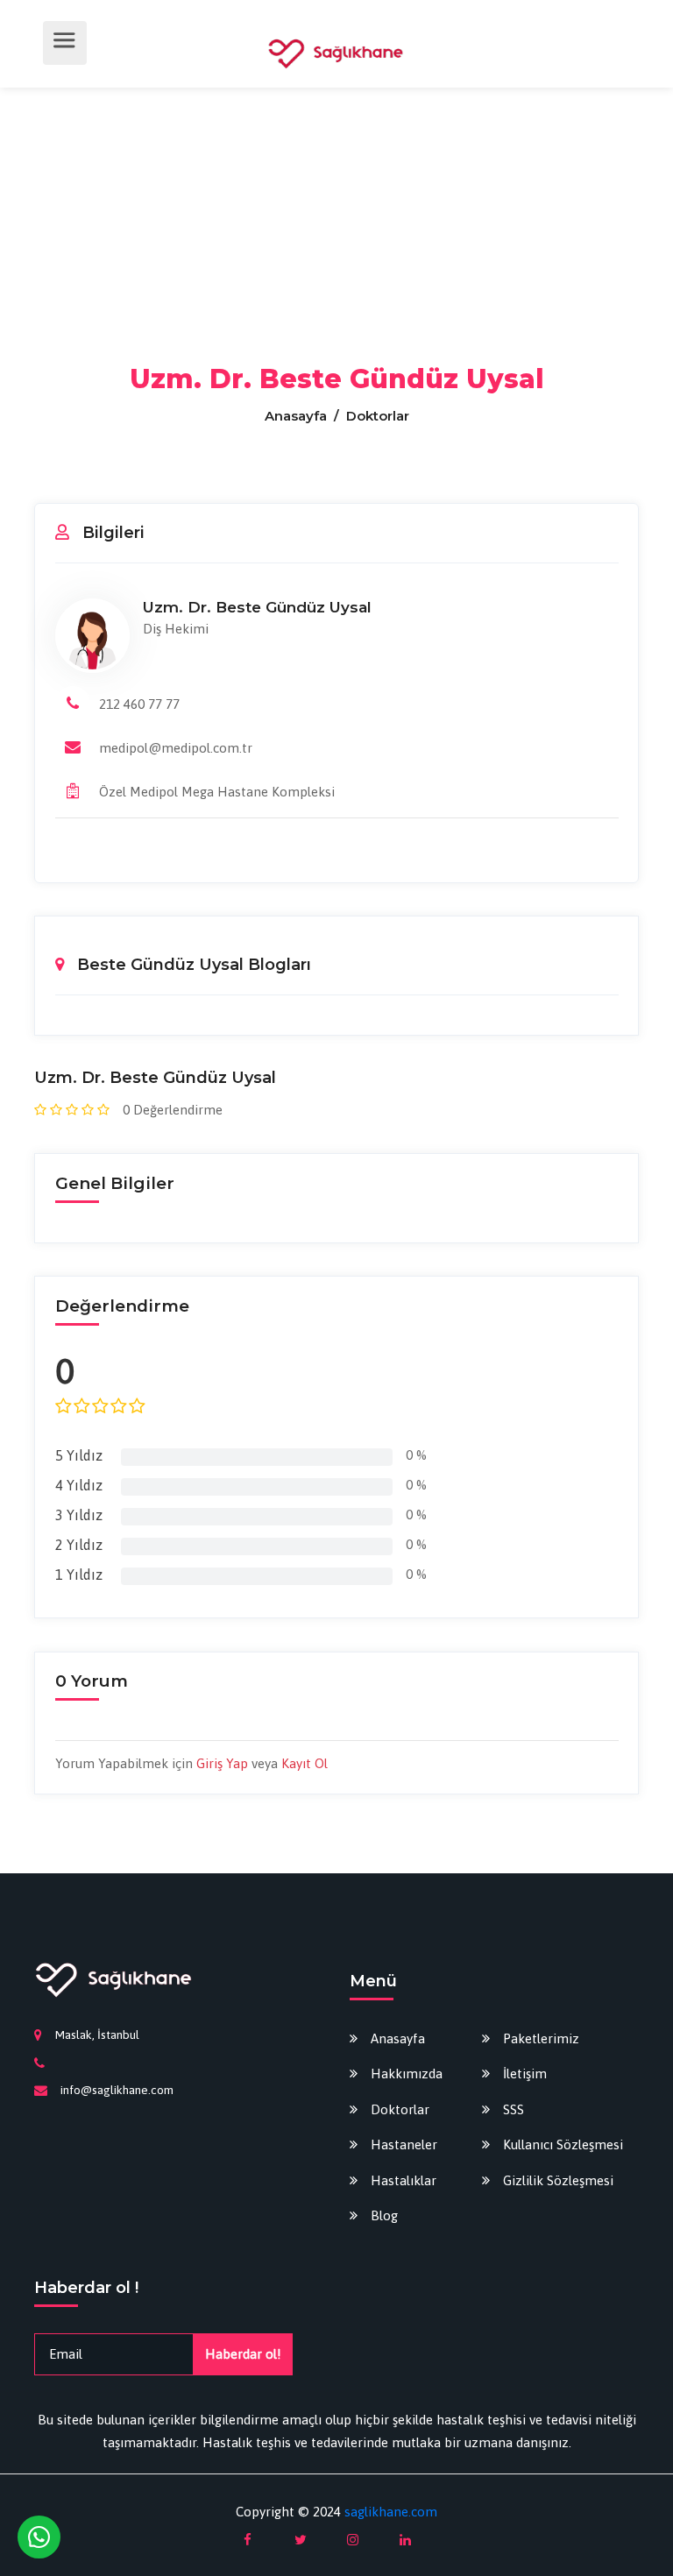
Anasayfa (298, 416)
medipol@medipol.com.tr (176, 748)
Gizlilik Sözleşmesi (558, 2180)
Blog (384, 2215)
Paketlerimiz (541, 2038)
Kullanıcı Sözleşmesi (563, 2144)
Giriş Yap (222, 1763)
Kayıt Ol (305, 1763)
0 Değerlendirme (173, 1110)
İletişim (525, 2074)
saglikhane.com (391, 2512)
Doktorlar (400, 2109)
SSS (514, 2109)
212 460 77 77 (139, 704)
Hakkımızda (407, 2074)
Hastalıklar (404, 2180)
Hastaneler (404, 2144)
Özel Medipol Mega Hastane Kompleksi (217, 792)
